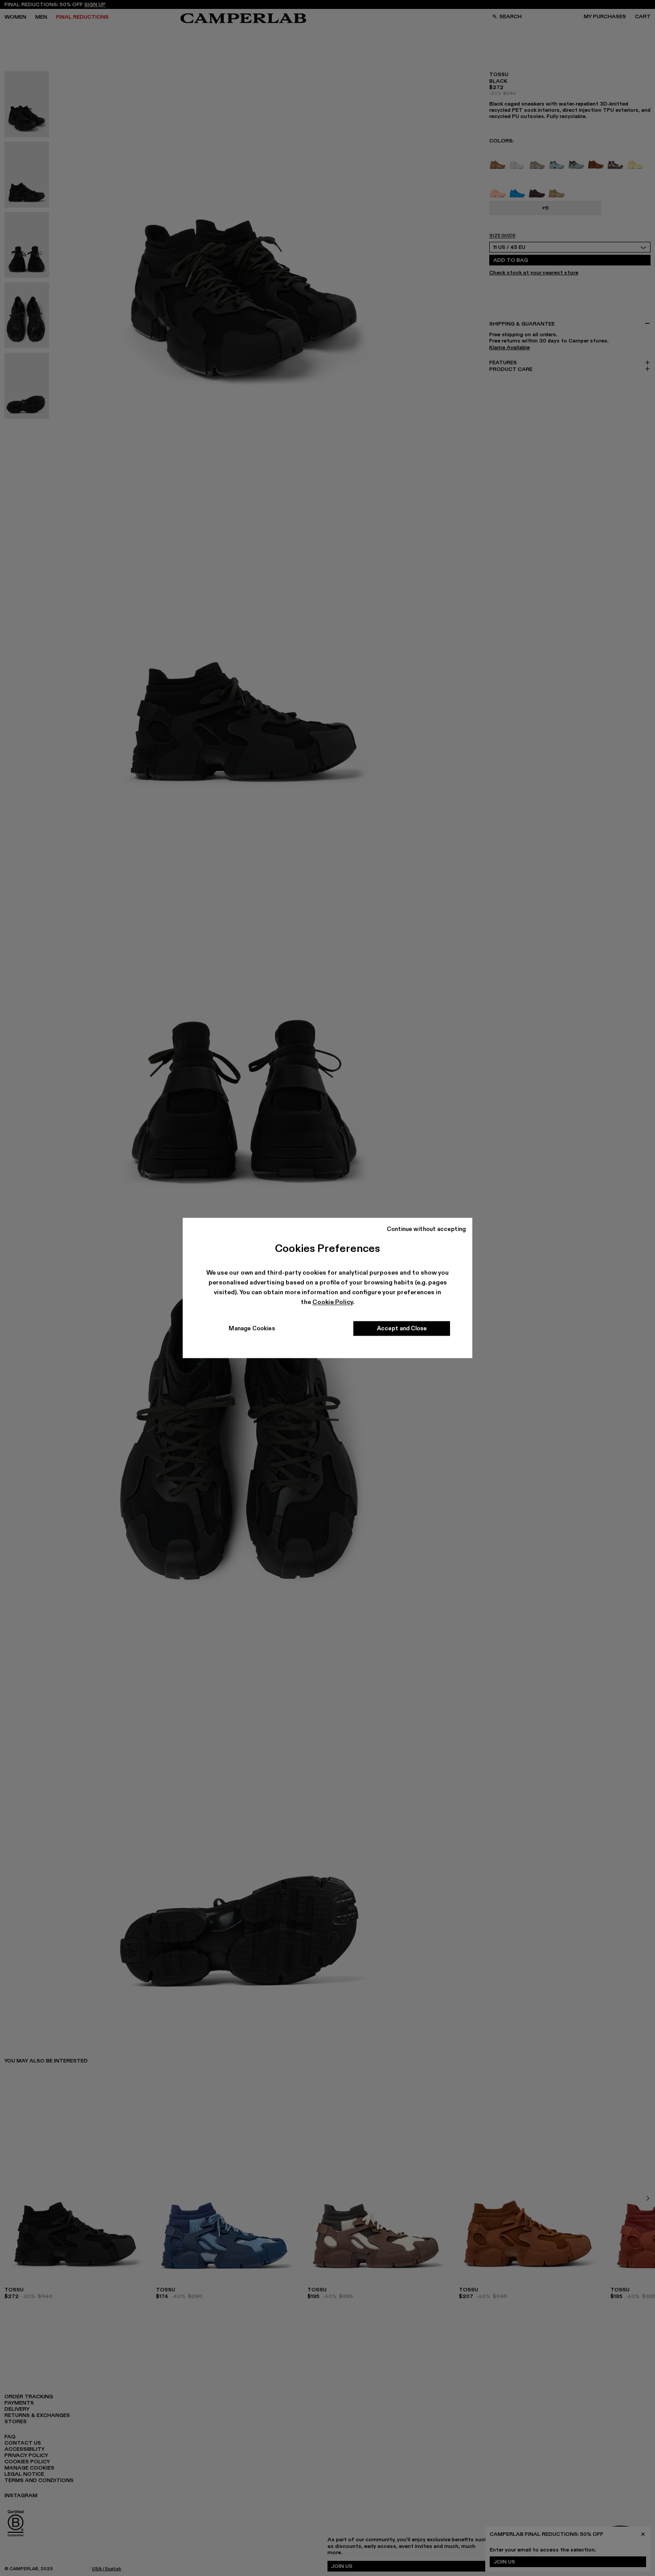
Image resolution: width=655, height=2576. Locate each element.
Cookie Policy (333, 1302)
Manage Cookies (252, 1329)
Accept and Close (402, 1329)
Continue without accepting (426, 1229)
